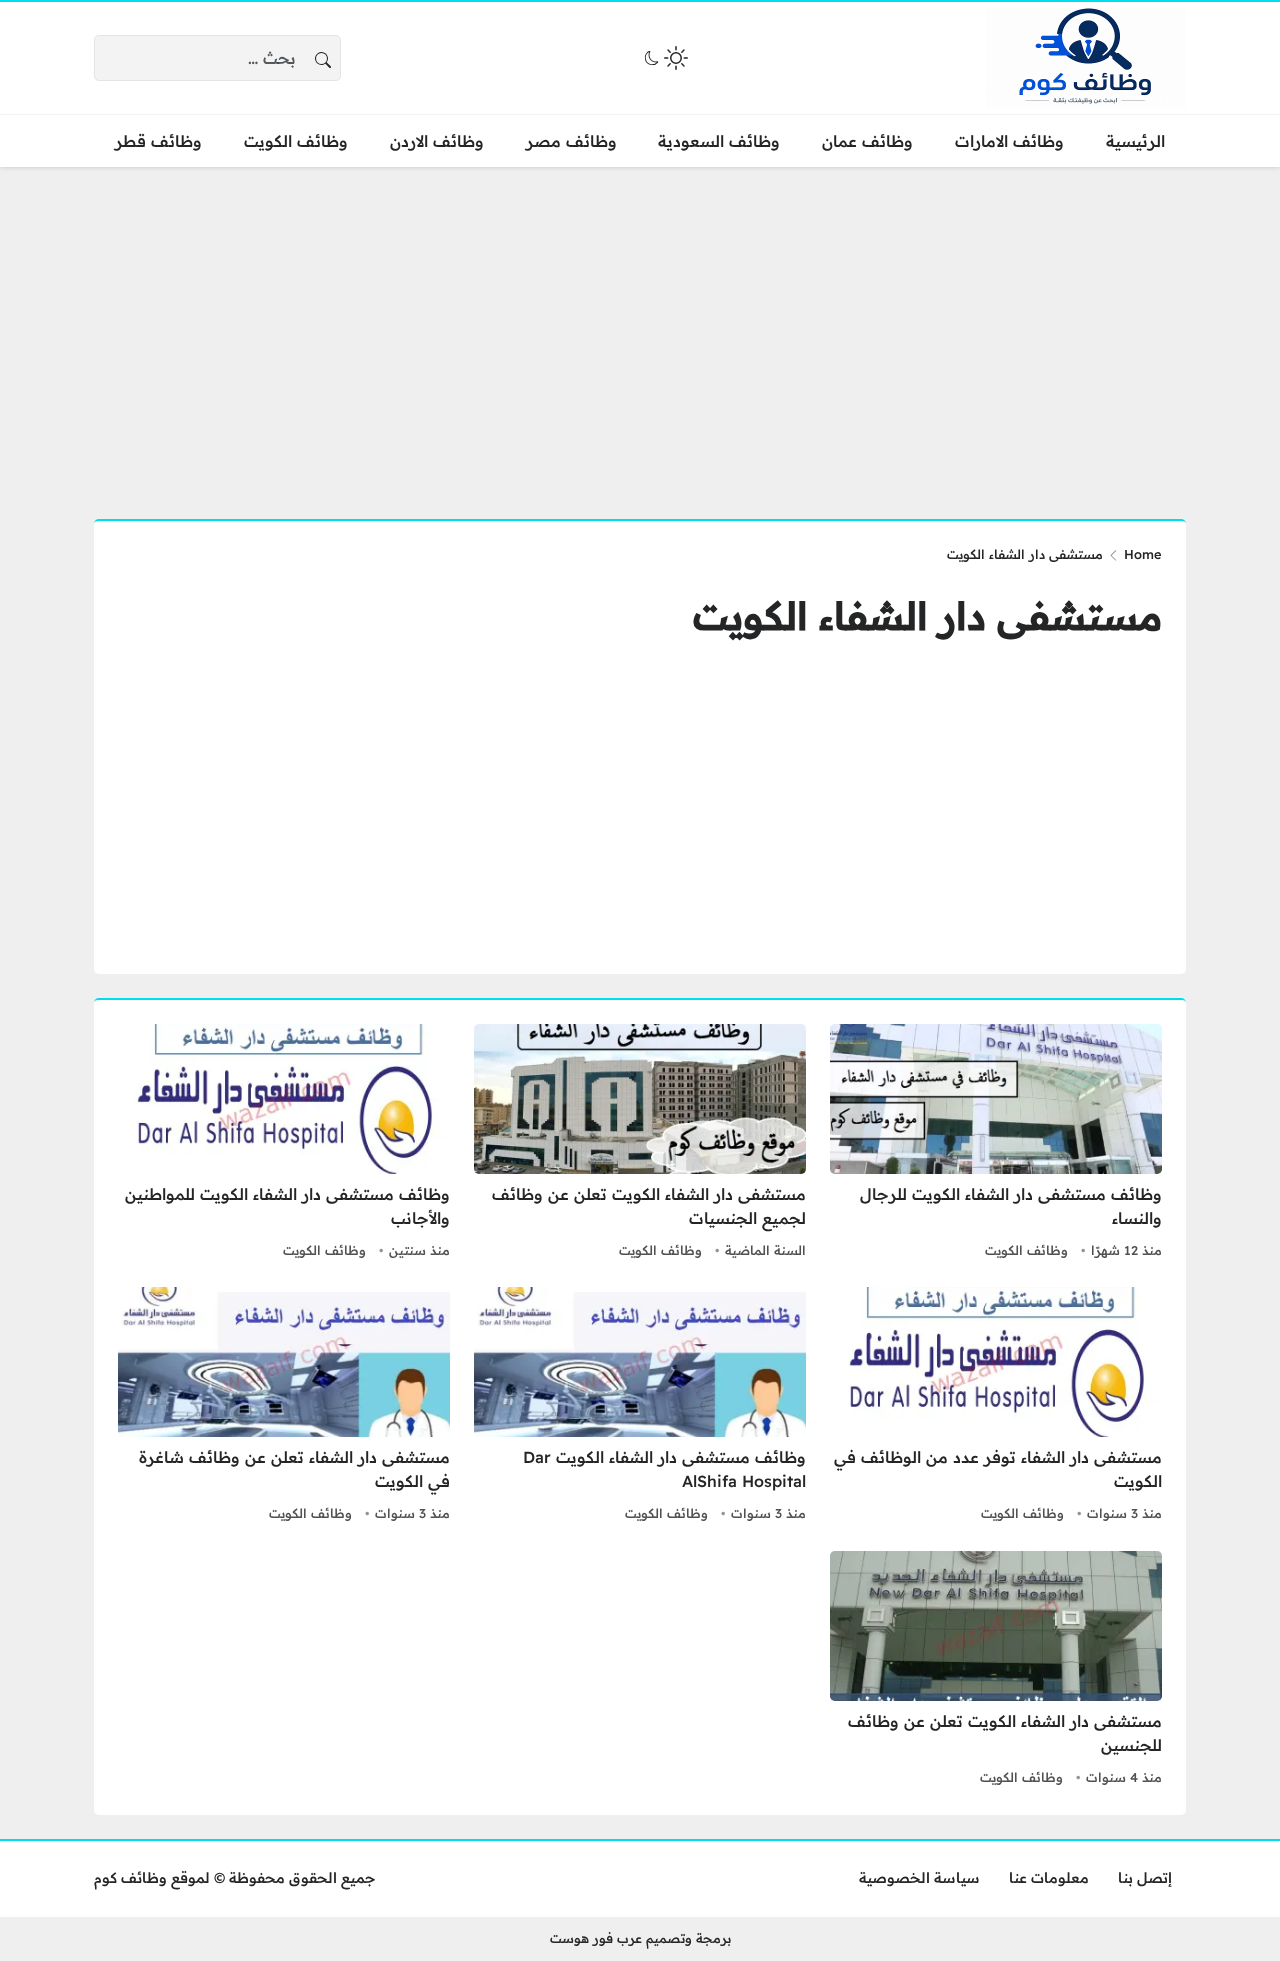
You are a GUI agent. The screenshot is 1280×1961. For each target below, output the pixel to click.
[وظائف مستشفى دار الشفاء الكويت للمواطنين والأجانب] (284, 1144)
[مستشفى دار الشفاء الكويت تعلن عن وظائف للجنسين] (996, 1671)
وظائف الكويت (1026, 1250)
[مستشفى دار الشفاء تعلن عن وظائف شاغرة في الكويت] (284, 1407)
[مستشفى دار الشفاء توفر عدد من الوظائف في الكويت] (996, 1407)
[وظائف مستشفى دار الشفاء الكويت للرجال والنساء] (996, 1144)
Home (1143, 554)
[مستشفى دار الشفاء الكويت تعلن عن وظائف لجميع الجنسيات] (640, 1144)
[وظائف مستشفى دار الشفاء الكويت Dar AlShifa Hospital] (640, 1407)
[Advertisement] (640, 331)
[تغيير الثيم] (664, 58)
